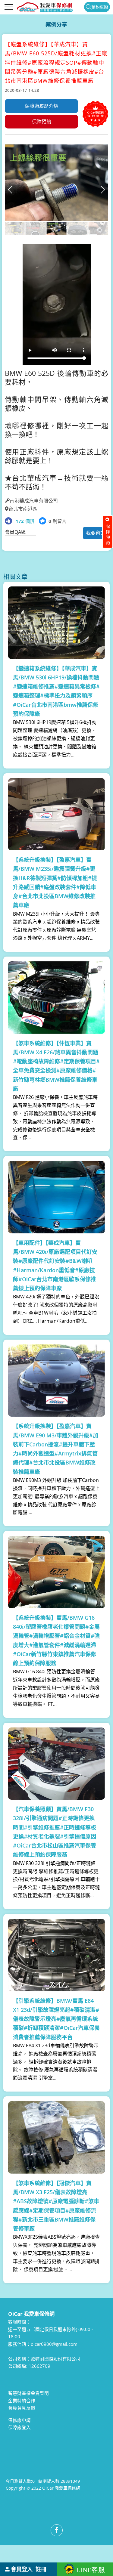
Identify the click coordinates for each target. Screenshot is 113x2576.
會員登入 (22, 2569)
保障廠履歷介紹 (42, 106)
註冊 (41, 2569)
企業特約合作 (22, 2401)
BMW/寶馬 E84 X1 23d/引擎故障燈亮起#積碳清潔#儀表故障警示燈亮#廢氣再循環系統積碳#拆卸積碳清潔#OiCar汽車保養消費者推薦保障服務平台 (56, 2019)
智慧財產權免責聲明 (28, 2393)
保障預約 (42, 122)
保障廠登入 (19, 2427)
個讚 (25, 521)
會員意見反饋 (22, 2408)
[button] (103, 190)
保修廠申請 (19, 2420)
